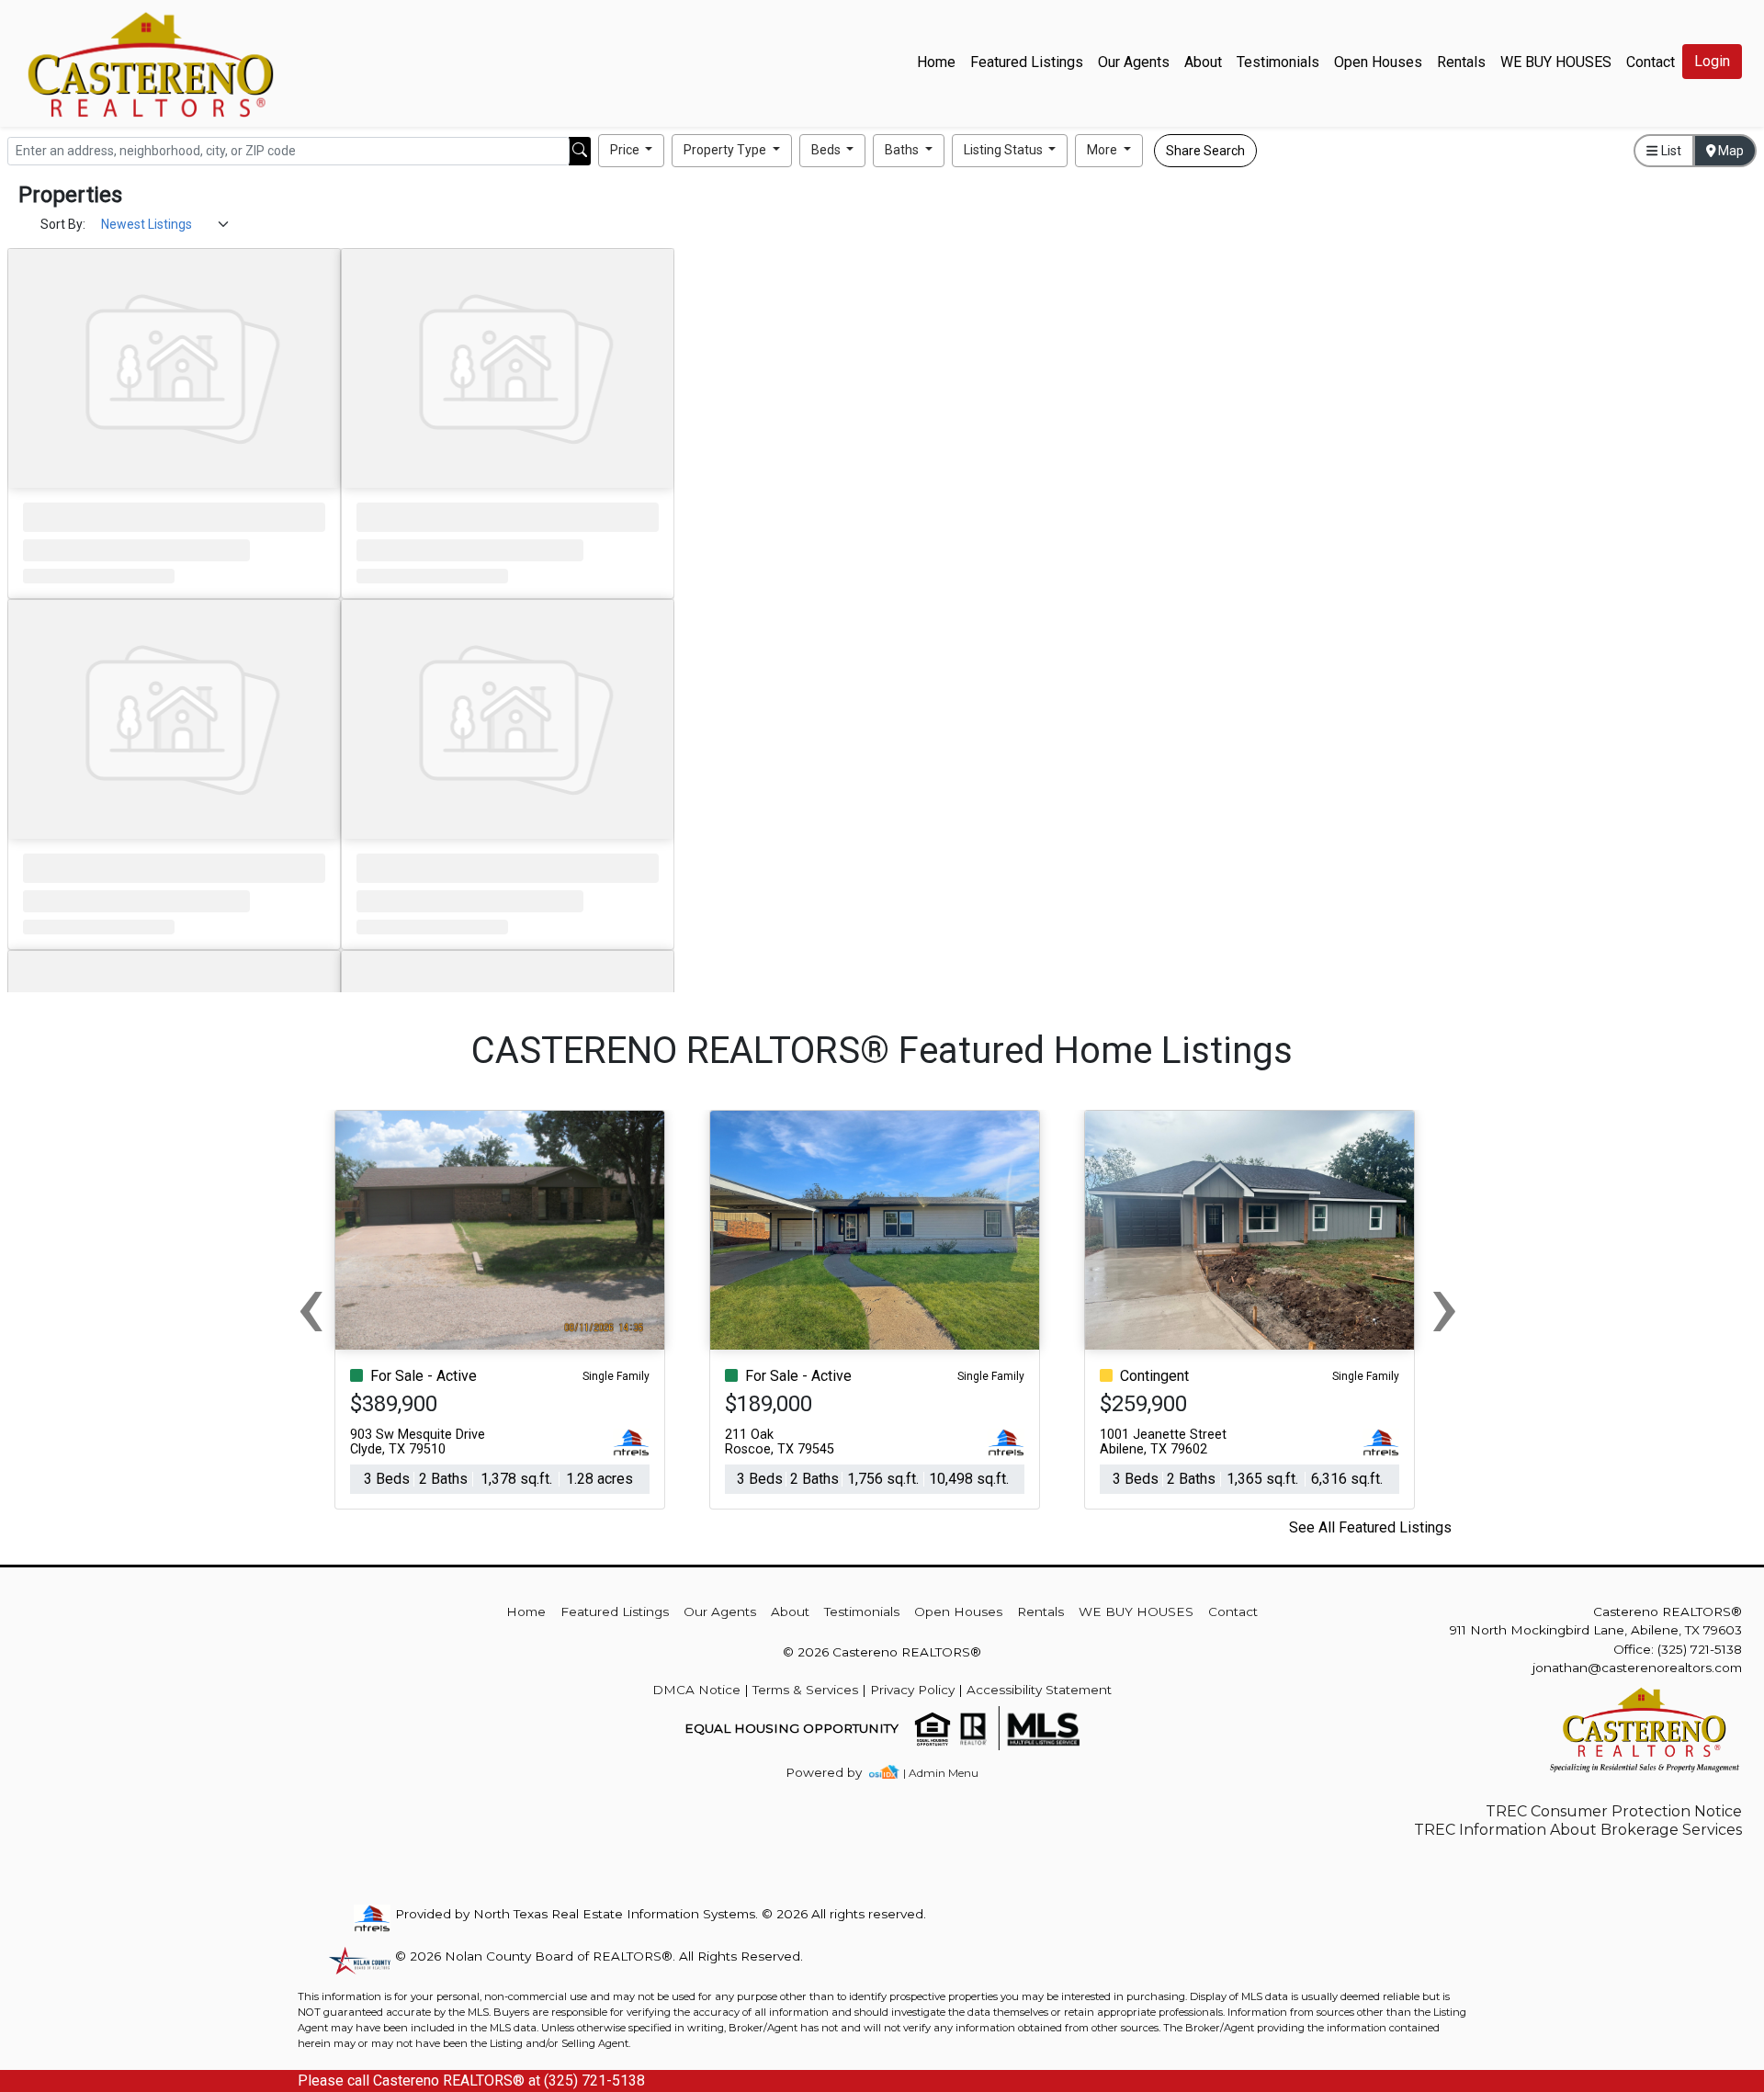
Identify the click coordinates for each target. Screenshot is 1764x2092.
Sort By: (63, 224)
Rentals (1461, 62)
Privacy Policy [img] (912, 1690)
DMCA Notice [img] (696, 1690)
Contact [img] (1651, 62)
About (1203, 62)
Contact (1233, 1611)
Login (1712, 61)
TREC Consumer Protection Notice (1614, 1811)
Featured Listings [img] (1027, 62)
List (1670, 151)
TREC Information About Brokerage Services (1578, 1830)
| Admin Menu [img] (941, 1773)
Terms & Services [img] (805, 1690)
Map (1730, 151)
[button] (632, 151)
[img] (835, 1773)
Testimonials (1278, 62)
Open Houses (1378, 62)
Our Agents (1134, 62)
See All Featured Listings (1370, 1527)
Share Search (1205, 151)
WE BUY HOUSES (1556, 62)
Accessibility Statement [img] (1039, 1690)
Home (936, 62)
